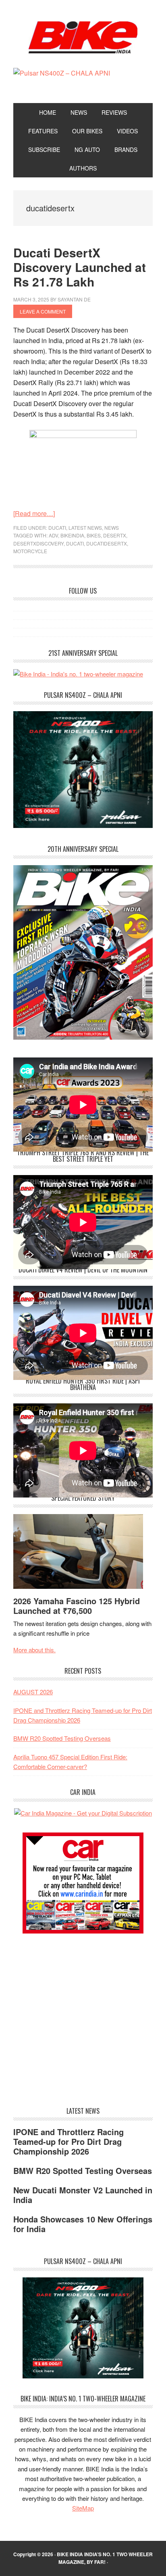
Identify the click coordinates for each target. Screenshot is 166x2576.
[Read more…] (34, 513)
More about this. (34, 1650)
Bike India (83, 37)
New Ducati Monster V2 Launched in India (83, 2195)
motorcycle (30, 551)
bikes (94, 535)
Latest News (85, 528)
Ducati (57, 528)
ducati (75, 543)
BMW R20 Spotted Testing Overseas (62, 1738)
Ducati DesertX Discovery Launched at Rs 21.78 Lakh (80, 267)
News (112, 528)
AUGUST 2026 (33, 1692)
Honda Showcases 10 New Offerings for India (83, 2224)
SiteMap (83, 2508)
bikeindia (72, 535)
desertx (115, 535)
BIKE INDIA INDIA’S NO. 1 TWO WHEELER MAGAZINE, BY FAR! (105, 2558)
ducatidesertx (107, 543)
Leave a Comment (43, 311)
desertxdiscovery (38, 543)
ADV (53, 535)
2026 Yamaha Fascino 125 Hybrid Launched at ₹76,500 (77, 1606)
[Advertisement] (74, 1999)
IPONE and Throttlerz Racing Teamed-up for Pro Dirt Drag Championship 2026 (68, 2141)
